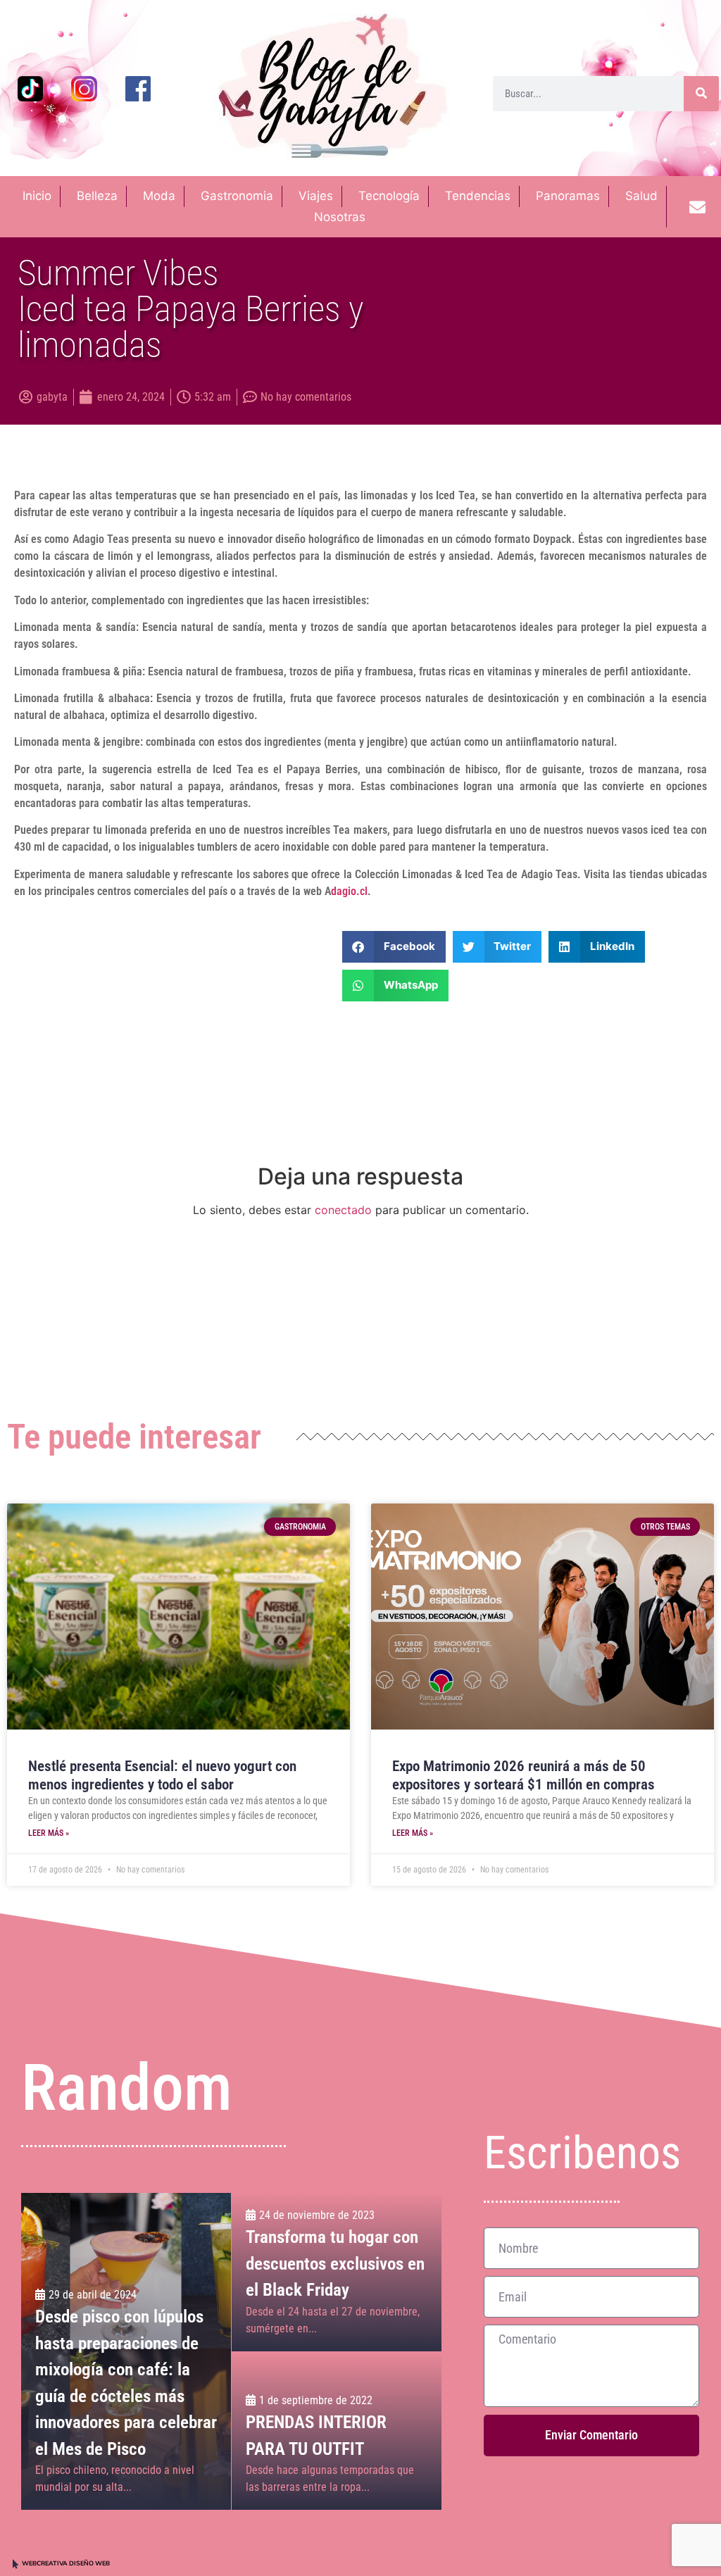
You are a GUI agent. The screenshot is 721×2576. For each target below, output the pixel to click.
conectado (343, 1210)
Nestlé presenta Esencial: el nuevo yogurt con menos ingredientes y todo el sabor (162, 1775)
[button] (394, 947)
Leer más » (49, 1833)
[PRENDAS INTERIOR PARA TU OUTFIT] (336, 2431)
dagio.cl (349, 891)
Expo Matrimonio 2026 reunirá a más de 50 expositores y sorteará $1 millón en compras (523, 1775)
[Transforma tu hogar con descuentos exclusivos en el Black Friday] (336, 2272)
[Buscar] (701, 94)
